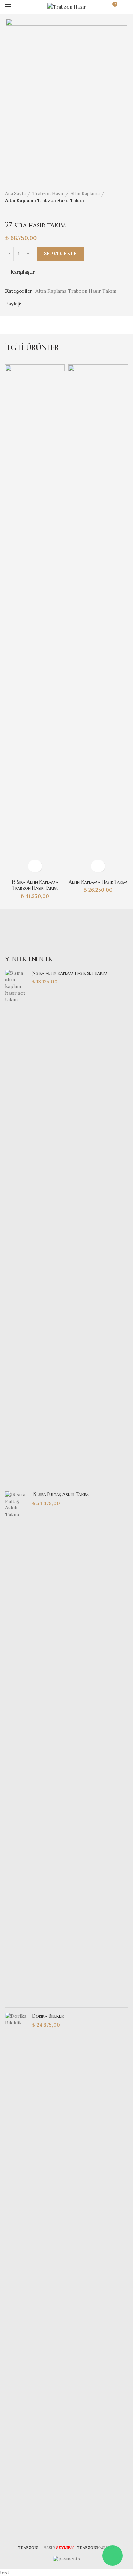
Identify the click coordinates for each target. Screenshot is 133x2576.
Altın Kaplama (85, 194)
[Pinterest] (46, 304)
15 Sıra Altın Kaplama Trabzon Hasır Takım (35, 885)
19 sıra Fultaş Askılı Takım (61, 1494)
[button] (35, 866)
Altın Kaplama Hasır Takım (98, 882)
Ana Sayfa (15, 194)
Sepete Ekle (60, 254)
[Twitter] (37, 304)
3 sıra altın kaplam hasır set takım (70, 973)
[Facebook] (29, 304)
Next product (22, 211)
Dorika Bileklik (48, 2016)
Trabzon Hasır (48, 194)
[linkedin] (54, 304)
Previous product (9, 211)
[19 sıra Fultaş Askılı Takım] (16, 1747)
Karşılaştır (23, 272)
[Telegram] (63, 304)
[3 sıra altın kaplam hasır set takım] (16, 1225)
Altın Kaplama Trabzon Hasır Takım (45, 200)
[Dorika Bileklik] (16, 2268)
